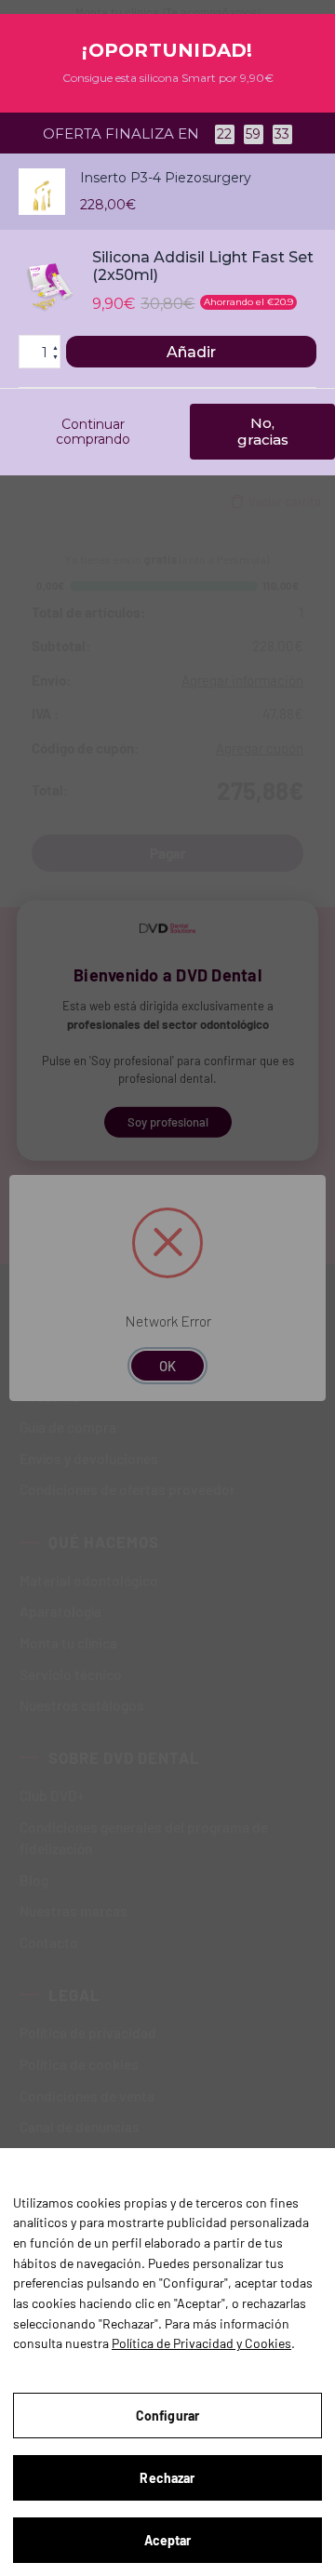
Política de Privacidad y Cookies (201, 2343)
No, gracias (263, 431)
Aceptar (168, 2540)
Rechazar (167, 2478)
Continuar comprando (93, 432)
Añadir (191, 352)
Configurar (167, 2416)
